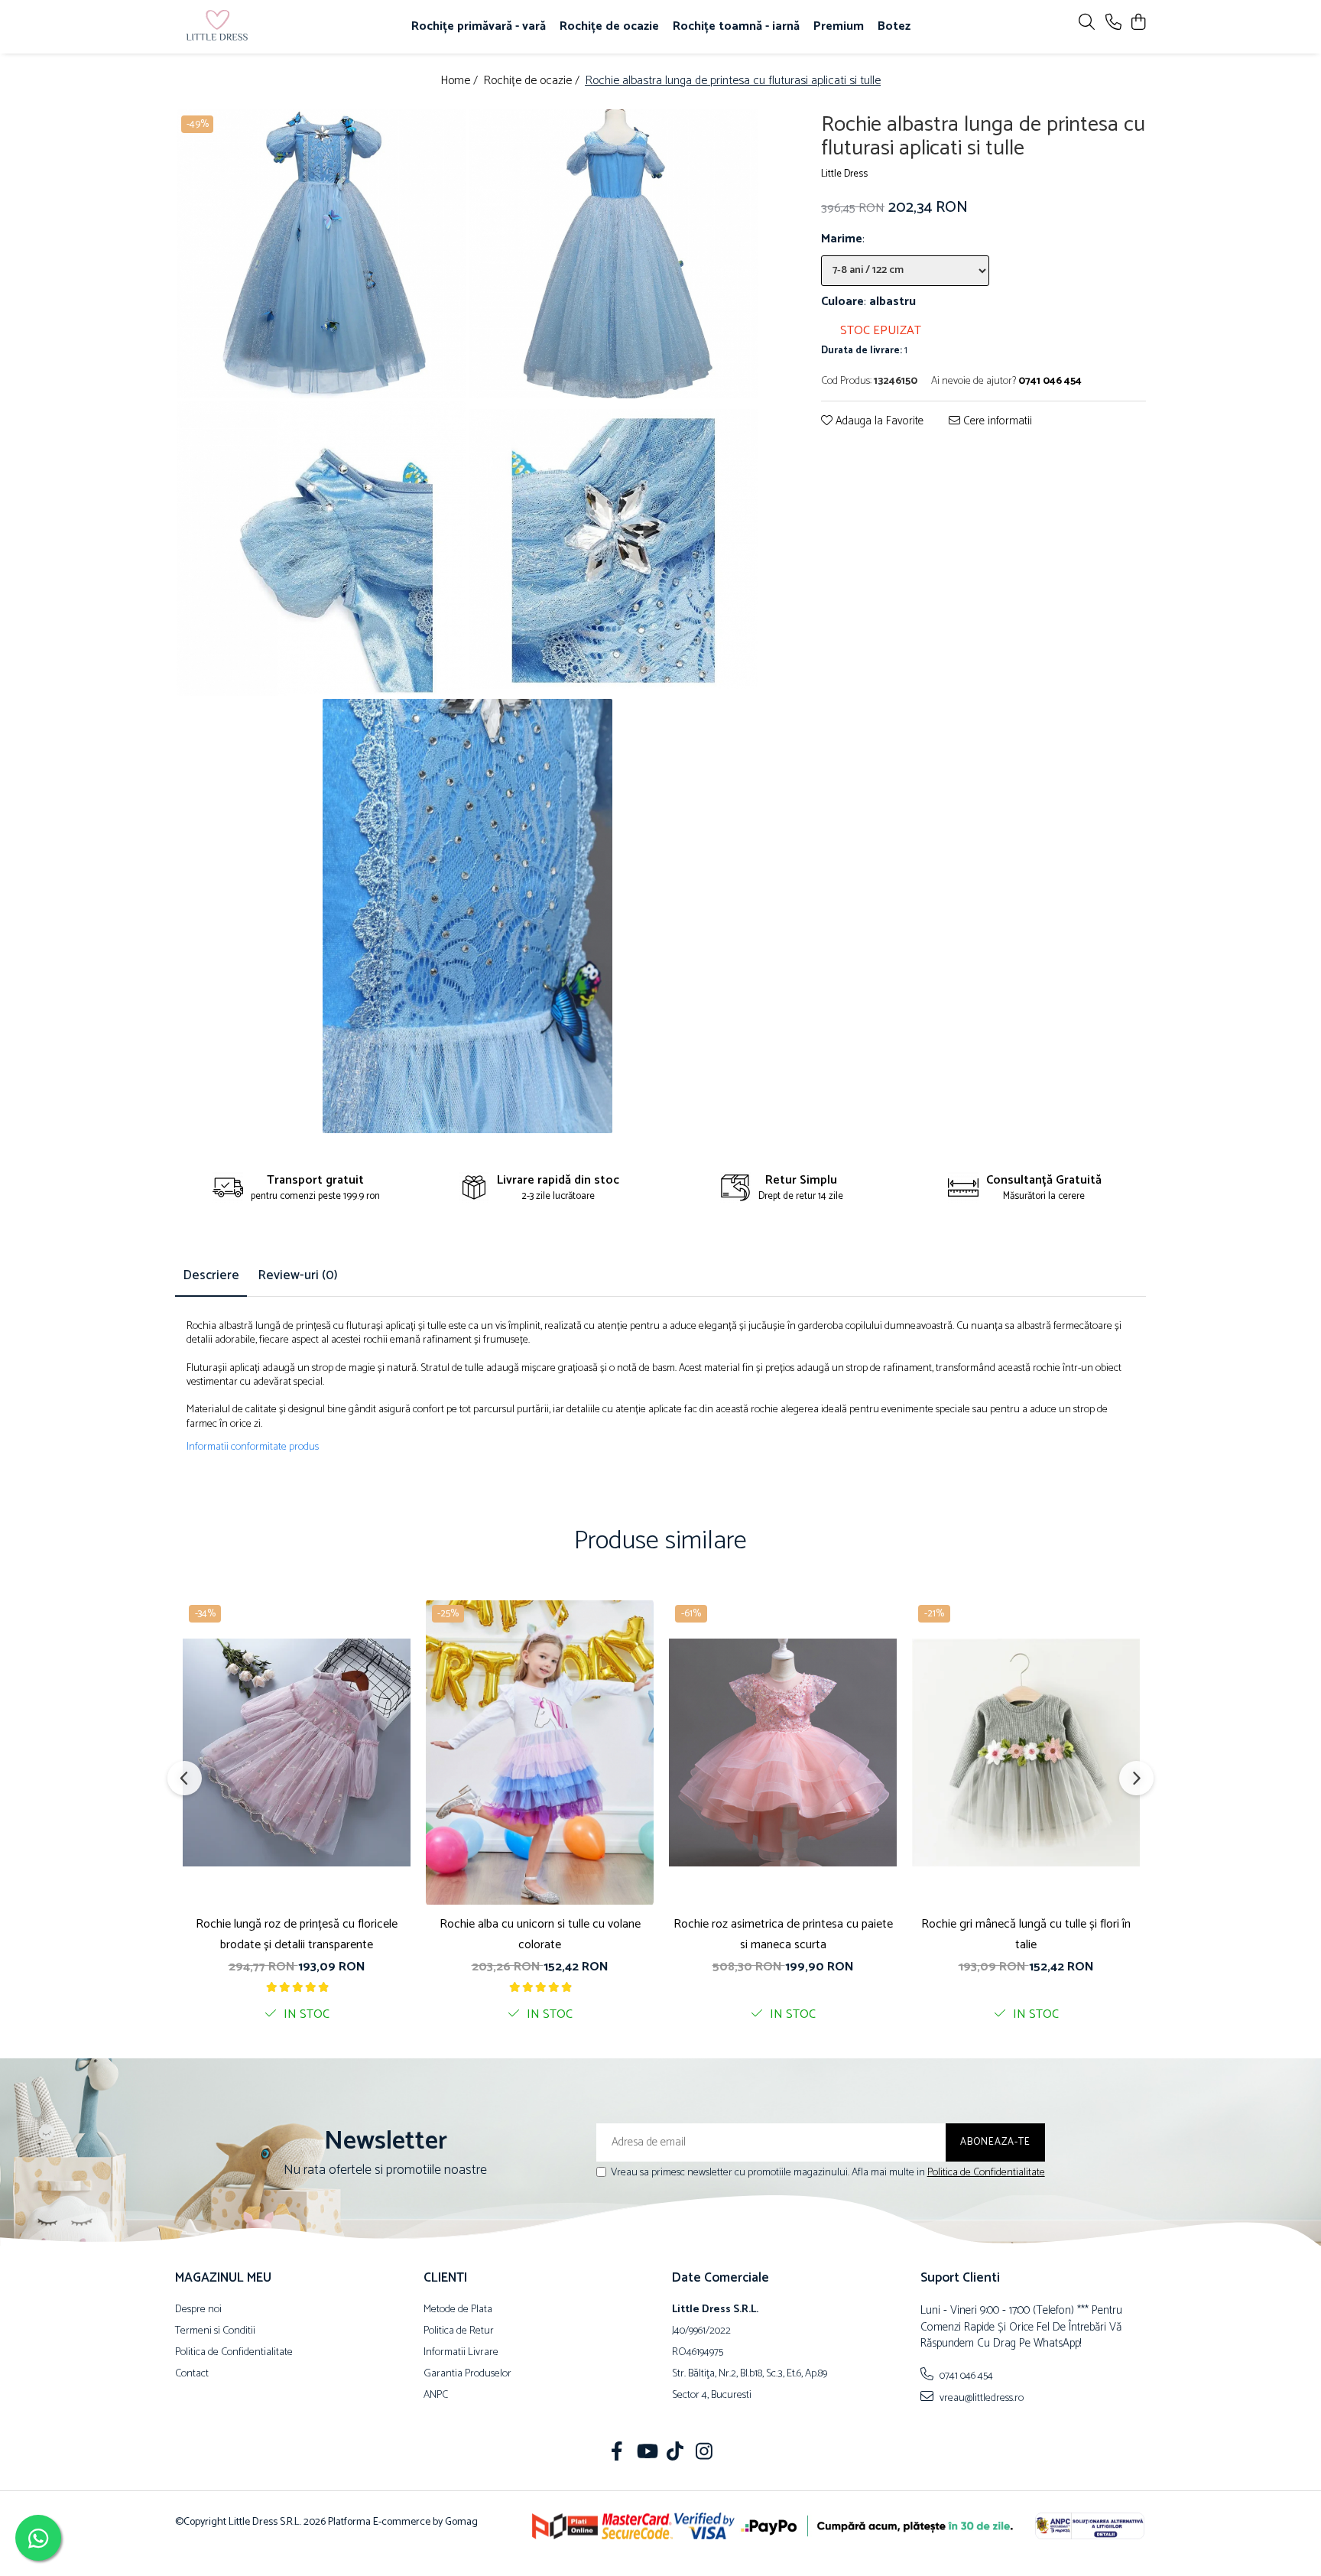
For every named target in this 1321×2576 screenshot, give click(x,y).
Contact (192, 2374)
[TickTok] (675, 2454)
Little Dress (844, 175)
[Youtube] (646, 2454)
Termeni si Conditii (215, 2331)
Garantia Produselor (467, 2374)
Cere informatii (996, 422)
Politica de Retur (459, 2331)
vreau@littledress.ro (980, 2398)
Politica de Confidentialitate (986, 2173)
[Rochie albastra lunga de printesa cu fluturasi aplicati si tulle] (321, 254)
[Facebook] (617, 2454)
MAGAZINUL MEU (223, 2278)
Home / (461, 81)
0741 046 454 (965, 2376)
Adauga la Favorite (878, 422)
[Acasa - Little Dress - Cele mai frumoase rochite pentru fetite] (263, 27)
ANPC (436, 2396)
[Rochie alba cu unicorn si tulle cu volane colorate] (540, 1753)
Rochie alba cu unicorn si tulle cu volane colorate (540, 1934)
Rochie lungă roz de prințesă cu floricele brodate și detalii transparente (297, 1934)
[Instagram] (704, 2454)
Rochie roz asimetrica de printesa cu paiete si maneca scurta (783, 1934)
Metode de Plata (458, 2310)
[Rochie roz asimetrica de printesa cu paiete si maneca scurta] (783, 1753)
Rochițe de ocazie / (533, 81)
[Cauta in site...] (1087, 23)
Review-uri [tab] (298, 1275)
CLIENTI (445, 2278)
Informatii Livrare (461, 2353)
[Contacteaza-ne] (1113, 23)
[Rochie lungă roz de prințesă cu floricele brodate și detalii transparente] (297, 1753)
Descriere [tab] (211, 1275)
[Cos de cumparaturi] (1138, 23)
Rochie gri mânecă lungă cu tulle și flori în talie (1026, 1934)
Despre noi (198, 2310)
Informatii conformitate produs (253, 1447)
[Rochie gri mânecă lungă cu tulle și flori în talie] (1026, 1753)
